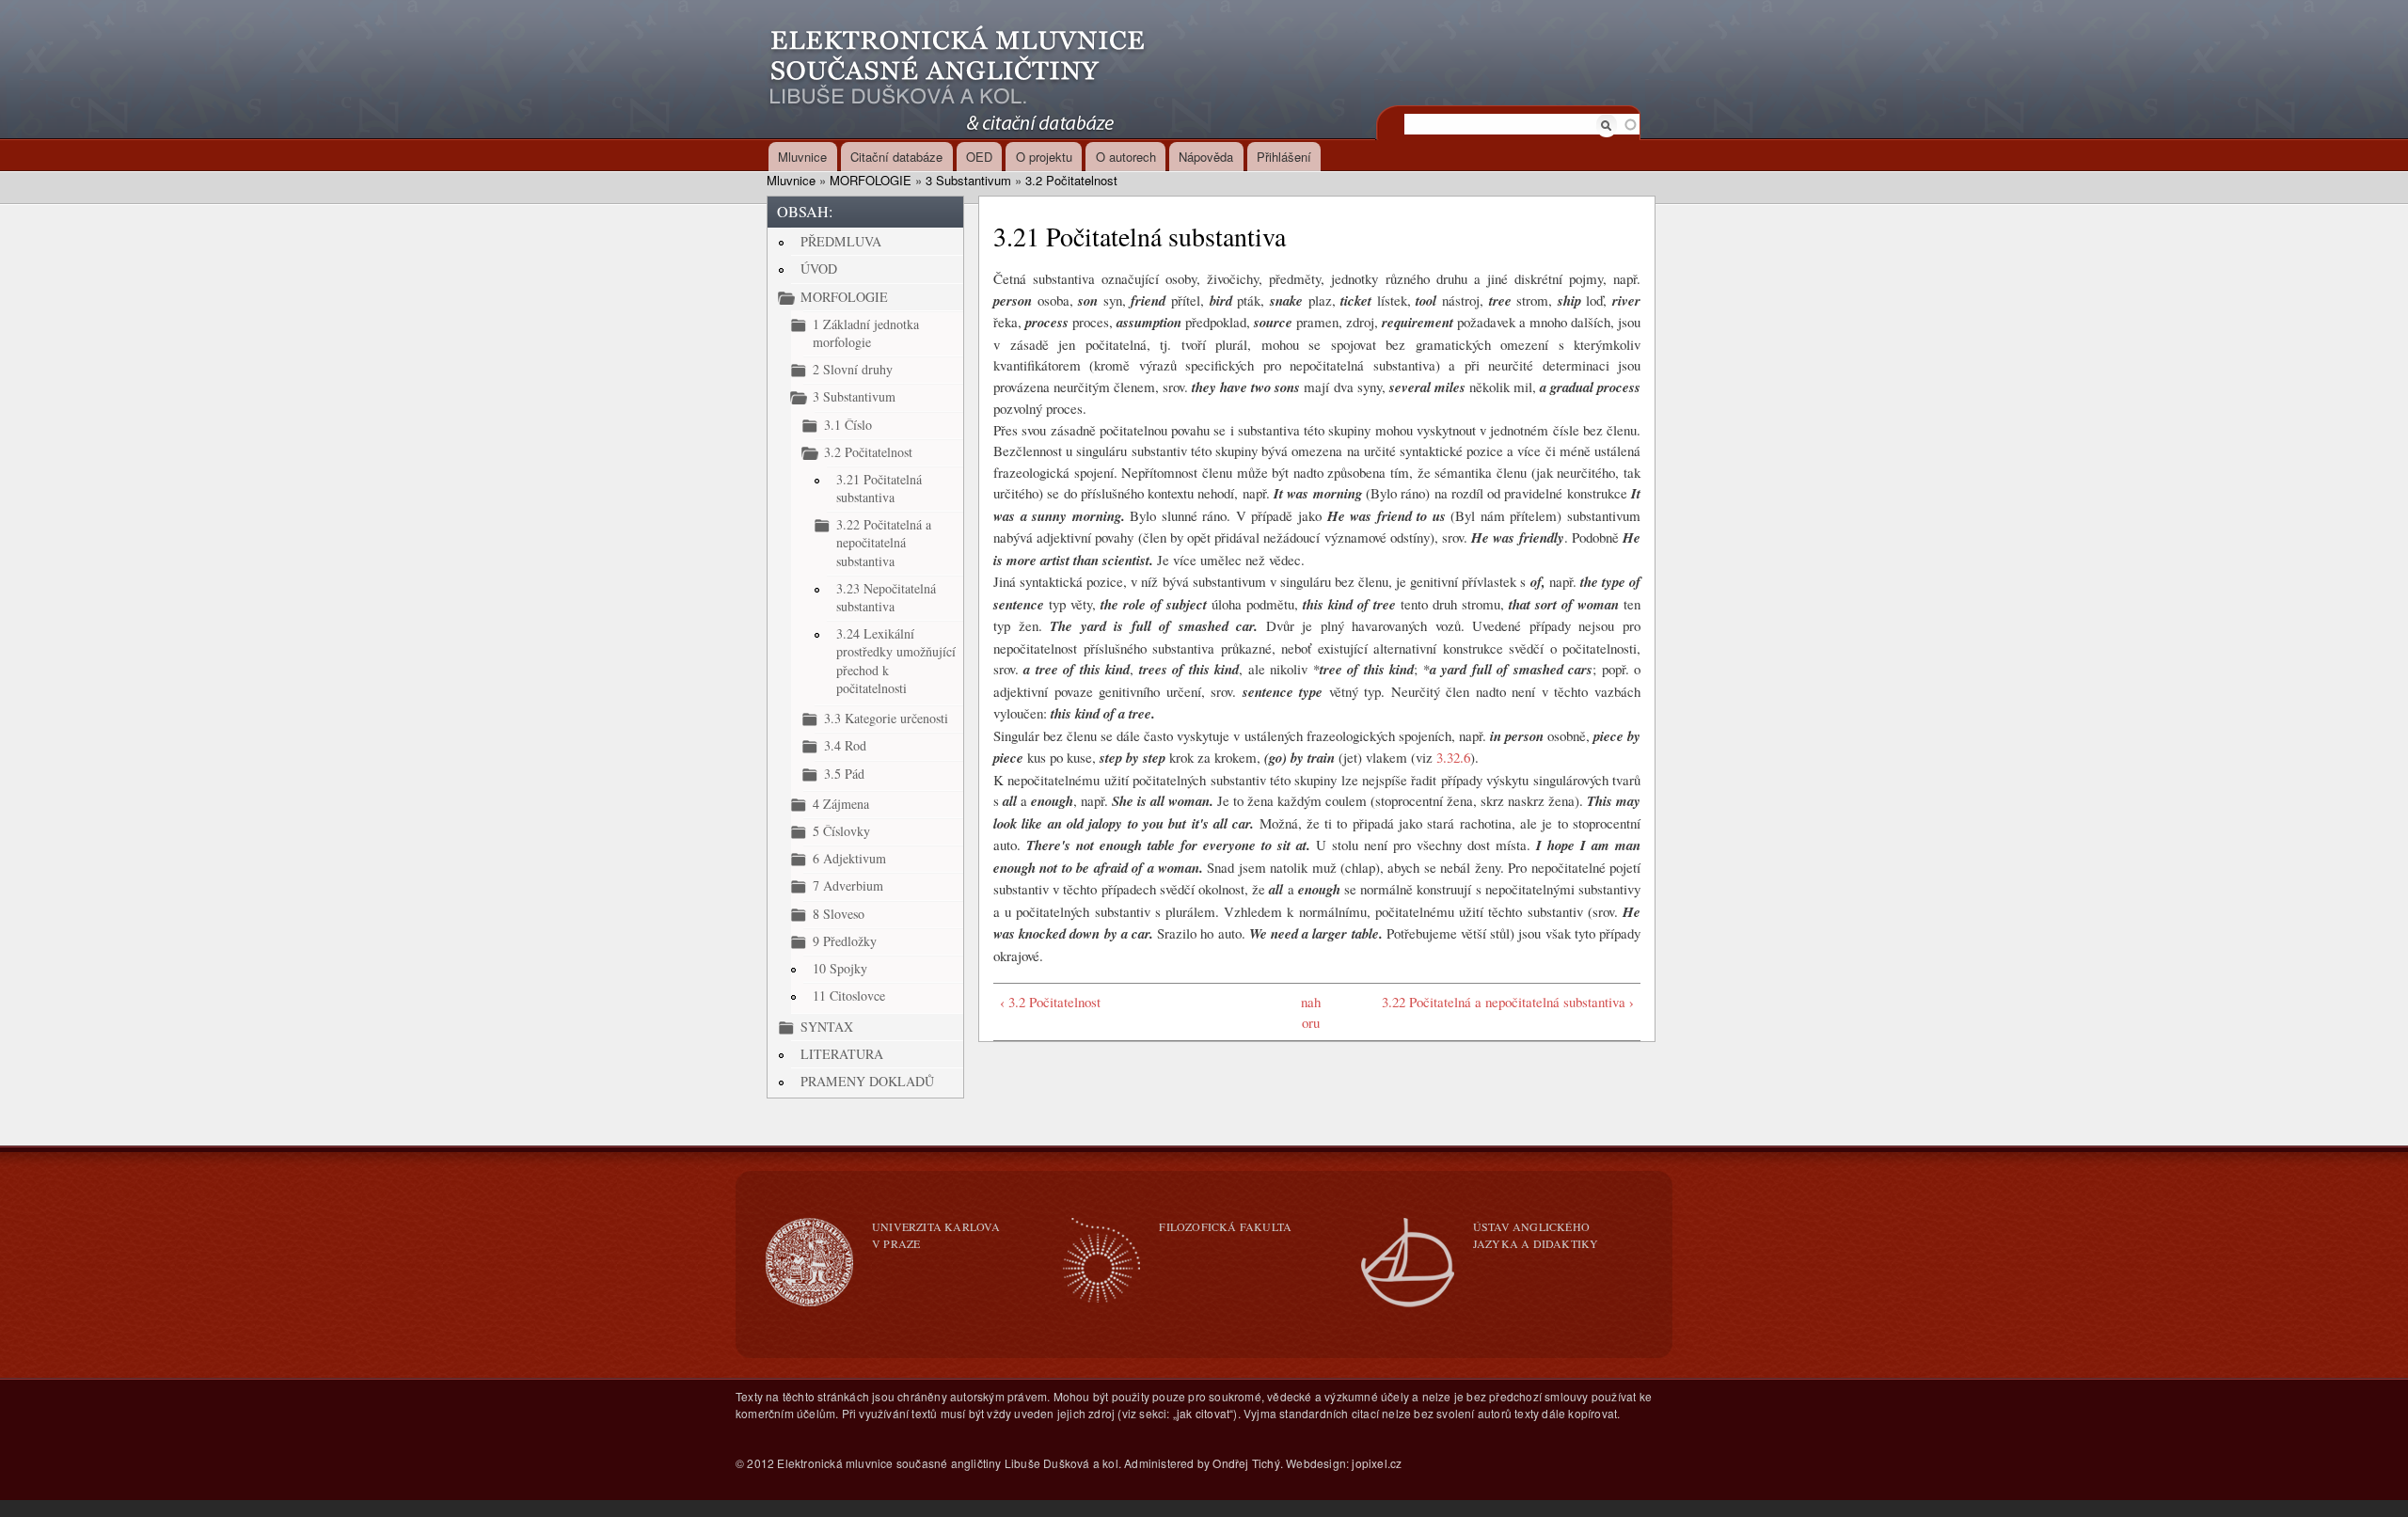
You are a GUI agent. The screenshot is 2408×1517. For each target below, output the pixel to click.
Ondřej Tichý (1246, 1463)
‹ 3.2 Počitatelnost (1050, 1002)
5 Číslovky (841, 831)
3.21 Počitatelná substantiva (879, 488)
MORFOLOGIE (871, 180)
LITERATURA (842, 1054)
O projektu (1044, 157)
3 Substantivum (968, 180)
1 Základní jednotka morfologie (866, 333)
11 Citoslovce (849, 996)
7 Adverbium (848, 885)
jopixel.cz (1377, 1463)
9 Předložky (845, 941)
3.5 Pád (844, 774)
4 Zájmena (841, 804)
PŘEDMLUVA (841, 241)
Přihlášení (1284, 157)
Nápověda (1206, 157)
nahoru (1311, 1012)
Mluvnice (802, 157)
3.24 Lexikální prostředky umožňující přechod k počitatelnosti (896, 661)
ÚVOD (819, 269)
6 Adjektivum (849, 858)
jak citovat (1203, 1413)
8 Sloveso (839, 914)
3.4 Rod (845, 745)
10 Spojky (840, 968)
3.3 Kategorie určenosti (886, 718)
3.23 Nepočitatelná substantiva (886, 597)
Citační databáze (896, 157)
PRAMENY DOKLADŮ (867, 1081)
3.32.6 (1453, 757)
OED (979, 157)
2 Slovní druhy (853, 369)
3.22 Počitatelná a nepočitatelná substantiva (884, 542)
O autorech (1126, 157)
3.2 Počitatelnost (1071, 180)
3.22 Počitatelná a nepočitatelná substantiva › (1508, 1002)
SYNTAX (827, 1027)
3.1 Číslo (848, 425)
